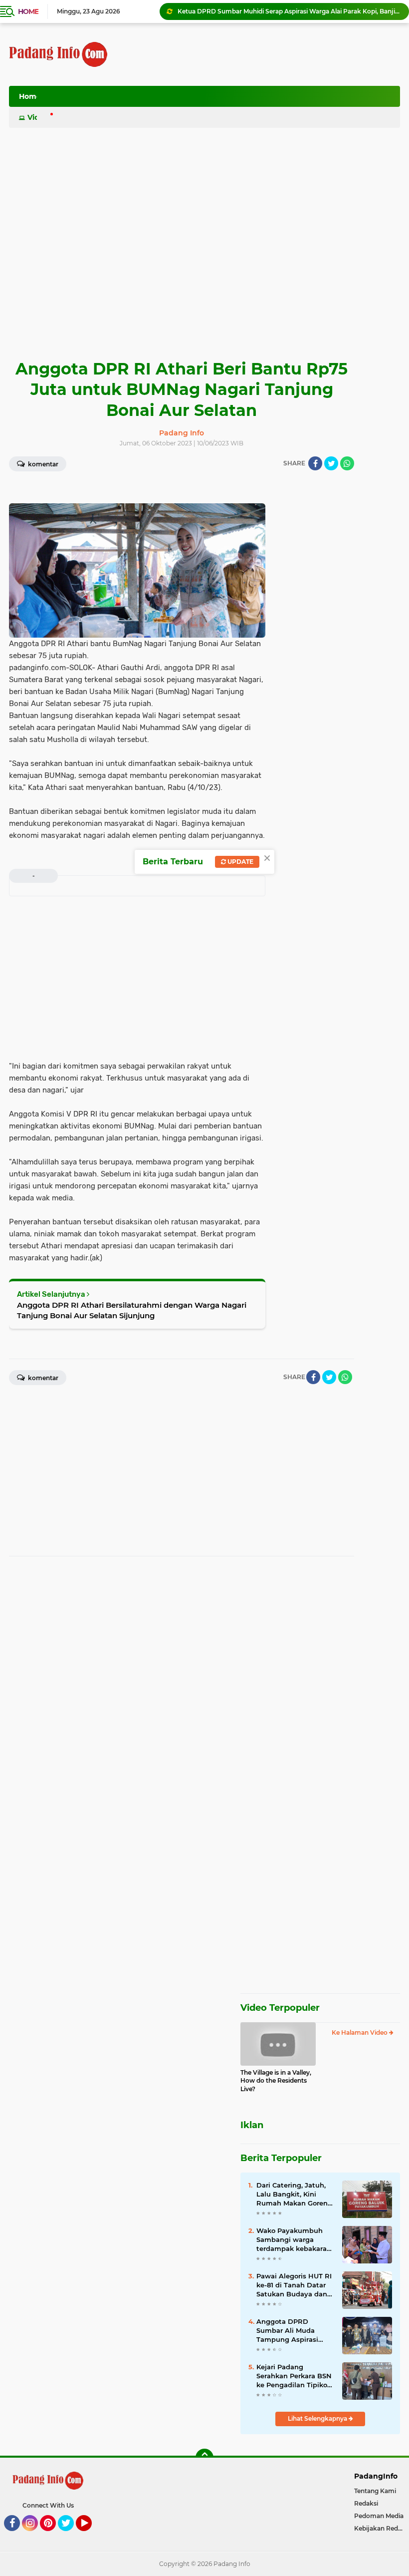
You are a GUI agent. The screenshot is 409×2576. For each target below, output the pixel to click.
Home (28, 11)
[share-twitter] (331, 463)
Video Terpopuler (280, 2008)
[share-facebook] (315, 463)
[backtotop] (204, 2458)
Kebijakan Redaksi (382, 2528)
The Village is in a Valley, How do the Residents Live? (276, 2081)
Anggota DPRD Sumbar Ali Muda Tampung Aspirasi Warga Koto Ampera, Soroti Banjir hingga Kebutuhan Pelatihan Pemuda (293, 2331)
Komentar (42, 464)
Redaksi (366, 2503)
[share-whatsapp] (347, 463)
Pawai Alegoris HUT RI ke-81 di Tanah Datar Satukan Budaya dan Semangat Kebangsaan (294, 2285)
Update (240, 862)
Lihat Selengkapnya (318, 2418)
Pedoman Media (379, 2516)
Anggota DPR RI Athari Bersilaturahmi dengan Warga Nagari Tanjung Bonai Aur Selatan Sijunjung (132, 1310)
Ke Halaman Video (360, 2032)
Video (38, 117)
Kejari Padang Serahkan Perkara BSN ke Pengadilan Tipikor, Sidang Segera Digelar (294, 2376)
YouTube (91, 2536)
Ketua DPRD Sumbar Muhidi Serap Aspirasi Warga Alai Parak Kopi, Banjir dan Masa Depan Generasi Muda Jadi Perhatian (289, 11)
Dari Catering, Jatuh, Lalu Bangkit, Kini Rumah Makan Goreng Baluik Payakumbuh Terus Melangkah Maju (294, 2195)
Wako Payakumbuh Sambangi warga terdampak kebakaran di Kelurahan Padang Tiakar (294, 2240)
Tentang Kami (375, 2491)
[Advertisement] (218, 99)
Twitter (70, 2536)
